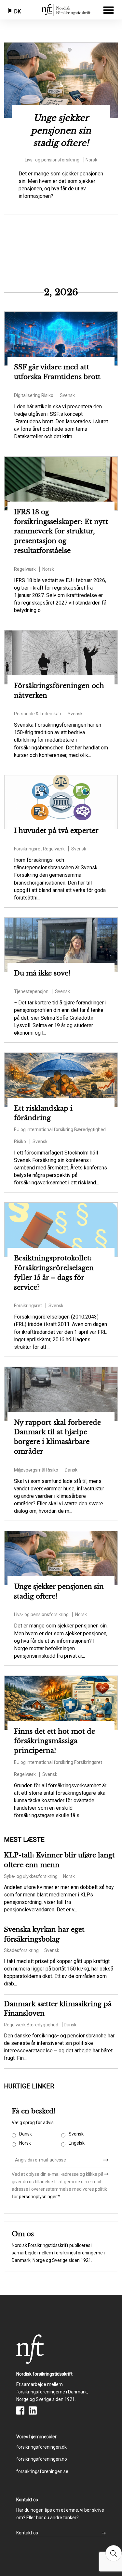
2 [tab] (61, 51)
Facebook (20, 2410)
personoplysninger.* (39, 2197)
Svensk (76, 2134)
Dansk (26, 2134)
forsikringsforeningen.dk (41, 2447)
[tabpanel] (61, 128)
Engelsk (77, 2143)
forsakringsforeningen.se (42, 2471)
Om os (23, 2234)
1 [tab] (51, 51)
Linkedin (33, 2410)
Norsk (25, 2143)
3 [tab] (71, 51)
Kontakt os (27, 2533)
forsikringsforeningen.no (42, 2459)
